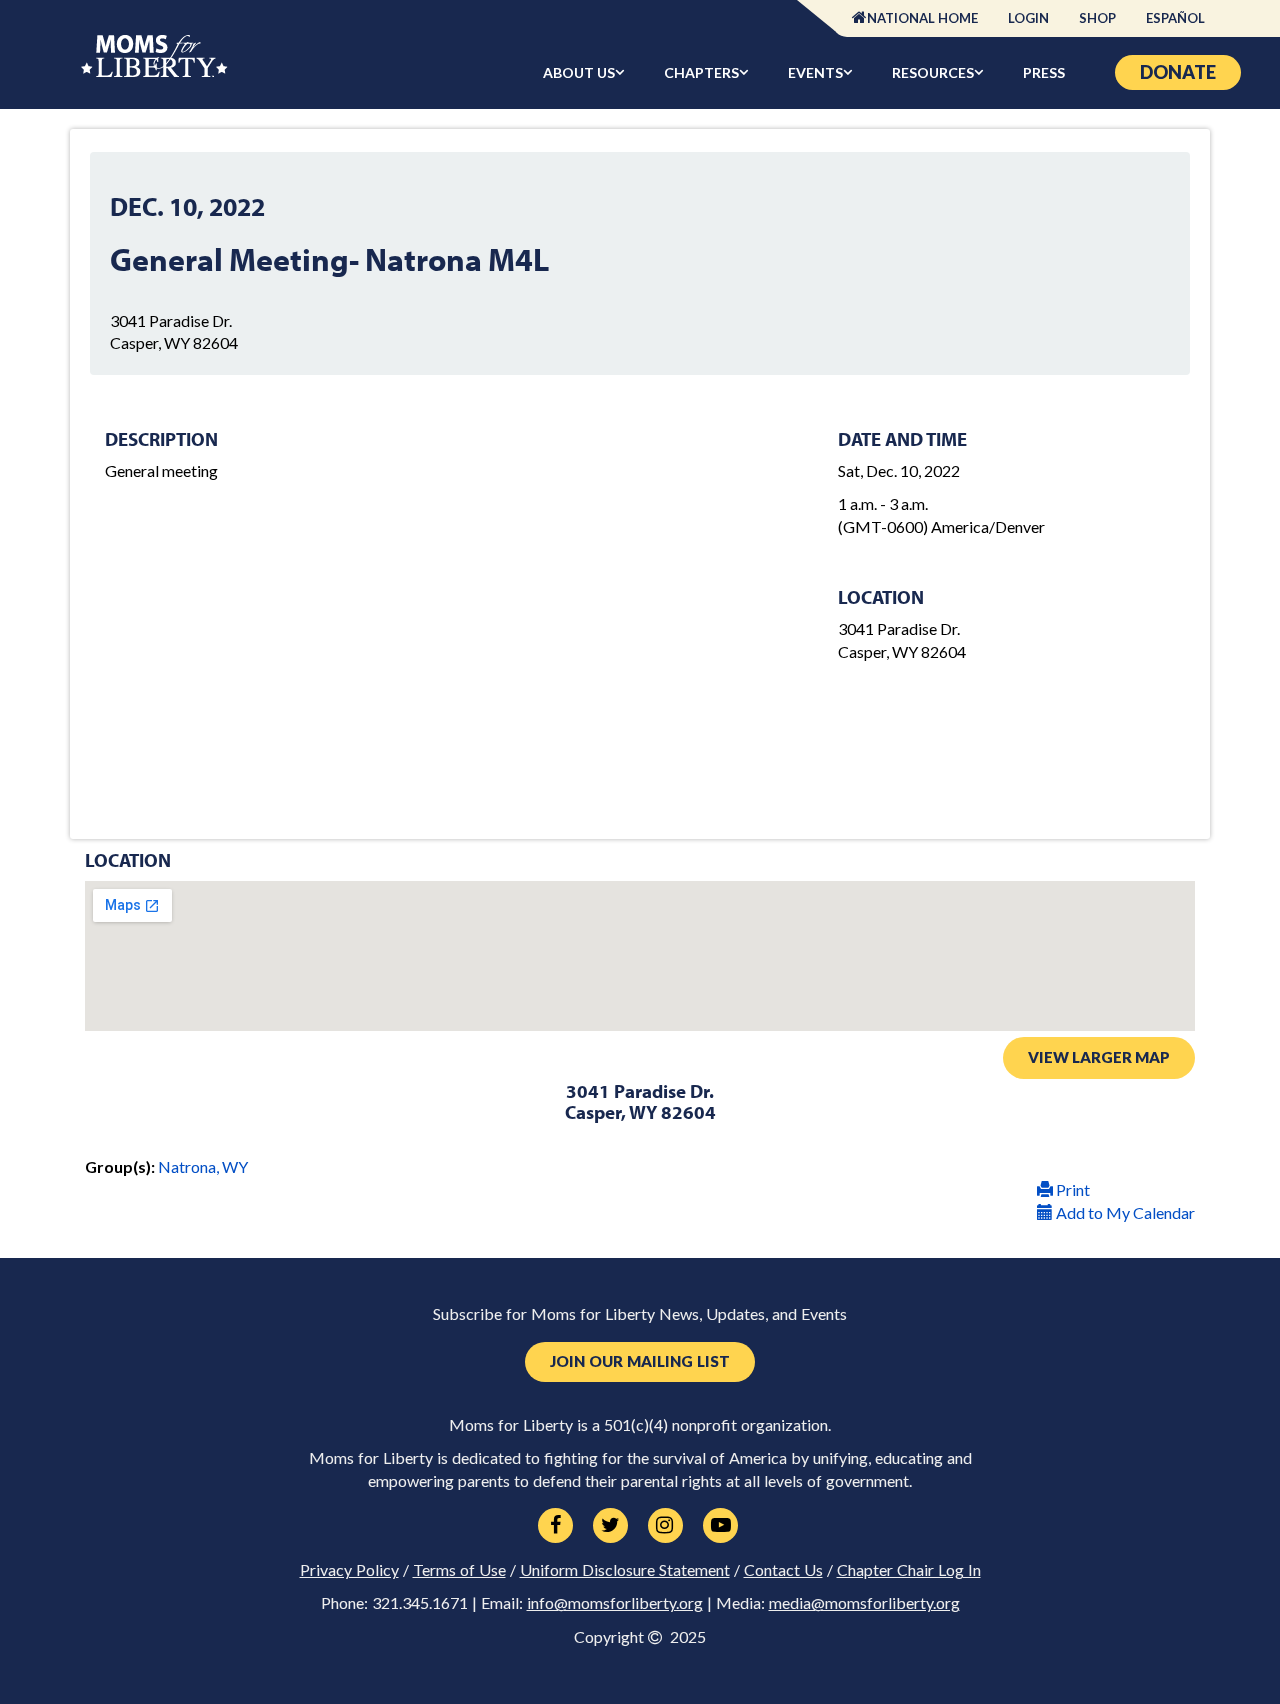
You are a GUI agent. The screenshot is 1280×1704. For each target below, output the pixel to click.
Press (1044, 72)
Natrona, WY (203, 1166)
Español (1175, 18)
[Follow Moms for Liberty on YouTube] (720, 1526)
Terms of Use (459, 1570)
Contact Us (783, 1570)
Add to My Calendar (1124, 1212)
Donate (1178, 72)
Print (1071, 1189)
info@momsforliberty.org (615, 1603)
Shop (1097, 18)
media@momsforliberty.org (864, 1603)
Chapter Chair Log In (909, 1570)
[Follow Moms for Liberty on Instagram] (665, 1526)
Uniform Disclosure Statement (625, 1570)
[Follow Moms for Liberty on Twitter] (610, 1526)
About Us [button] (579, 72)
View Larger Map (1099, 1057)
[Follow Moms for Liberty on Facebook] (555, 1526)
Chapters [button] (701, 72)
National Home (922, 18)
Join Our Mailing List (640, 1361)
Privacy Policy (349, 1570)
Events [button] (815, 72)
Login (1028, 18)
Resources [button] (933, 72)
